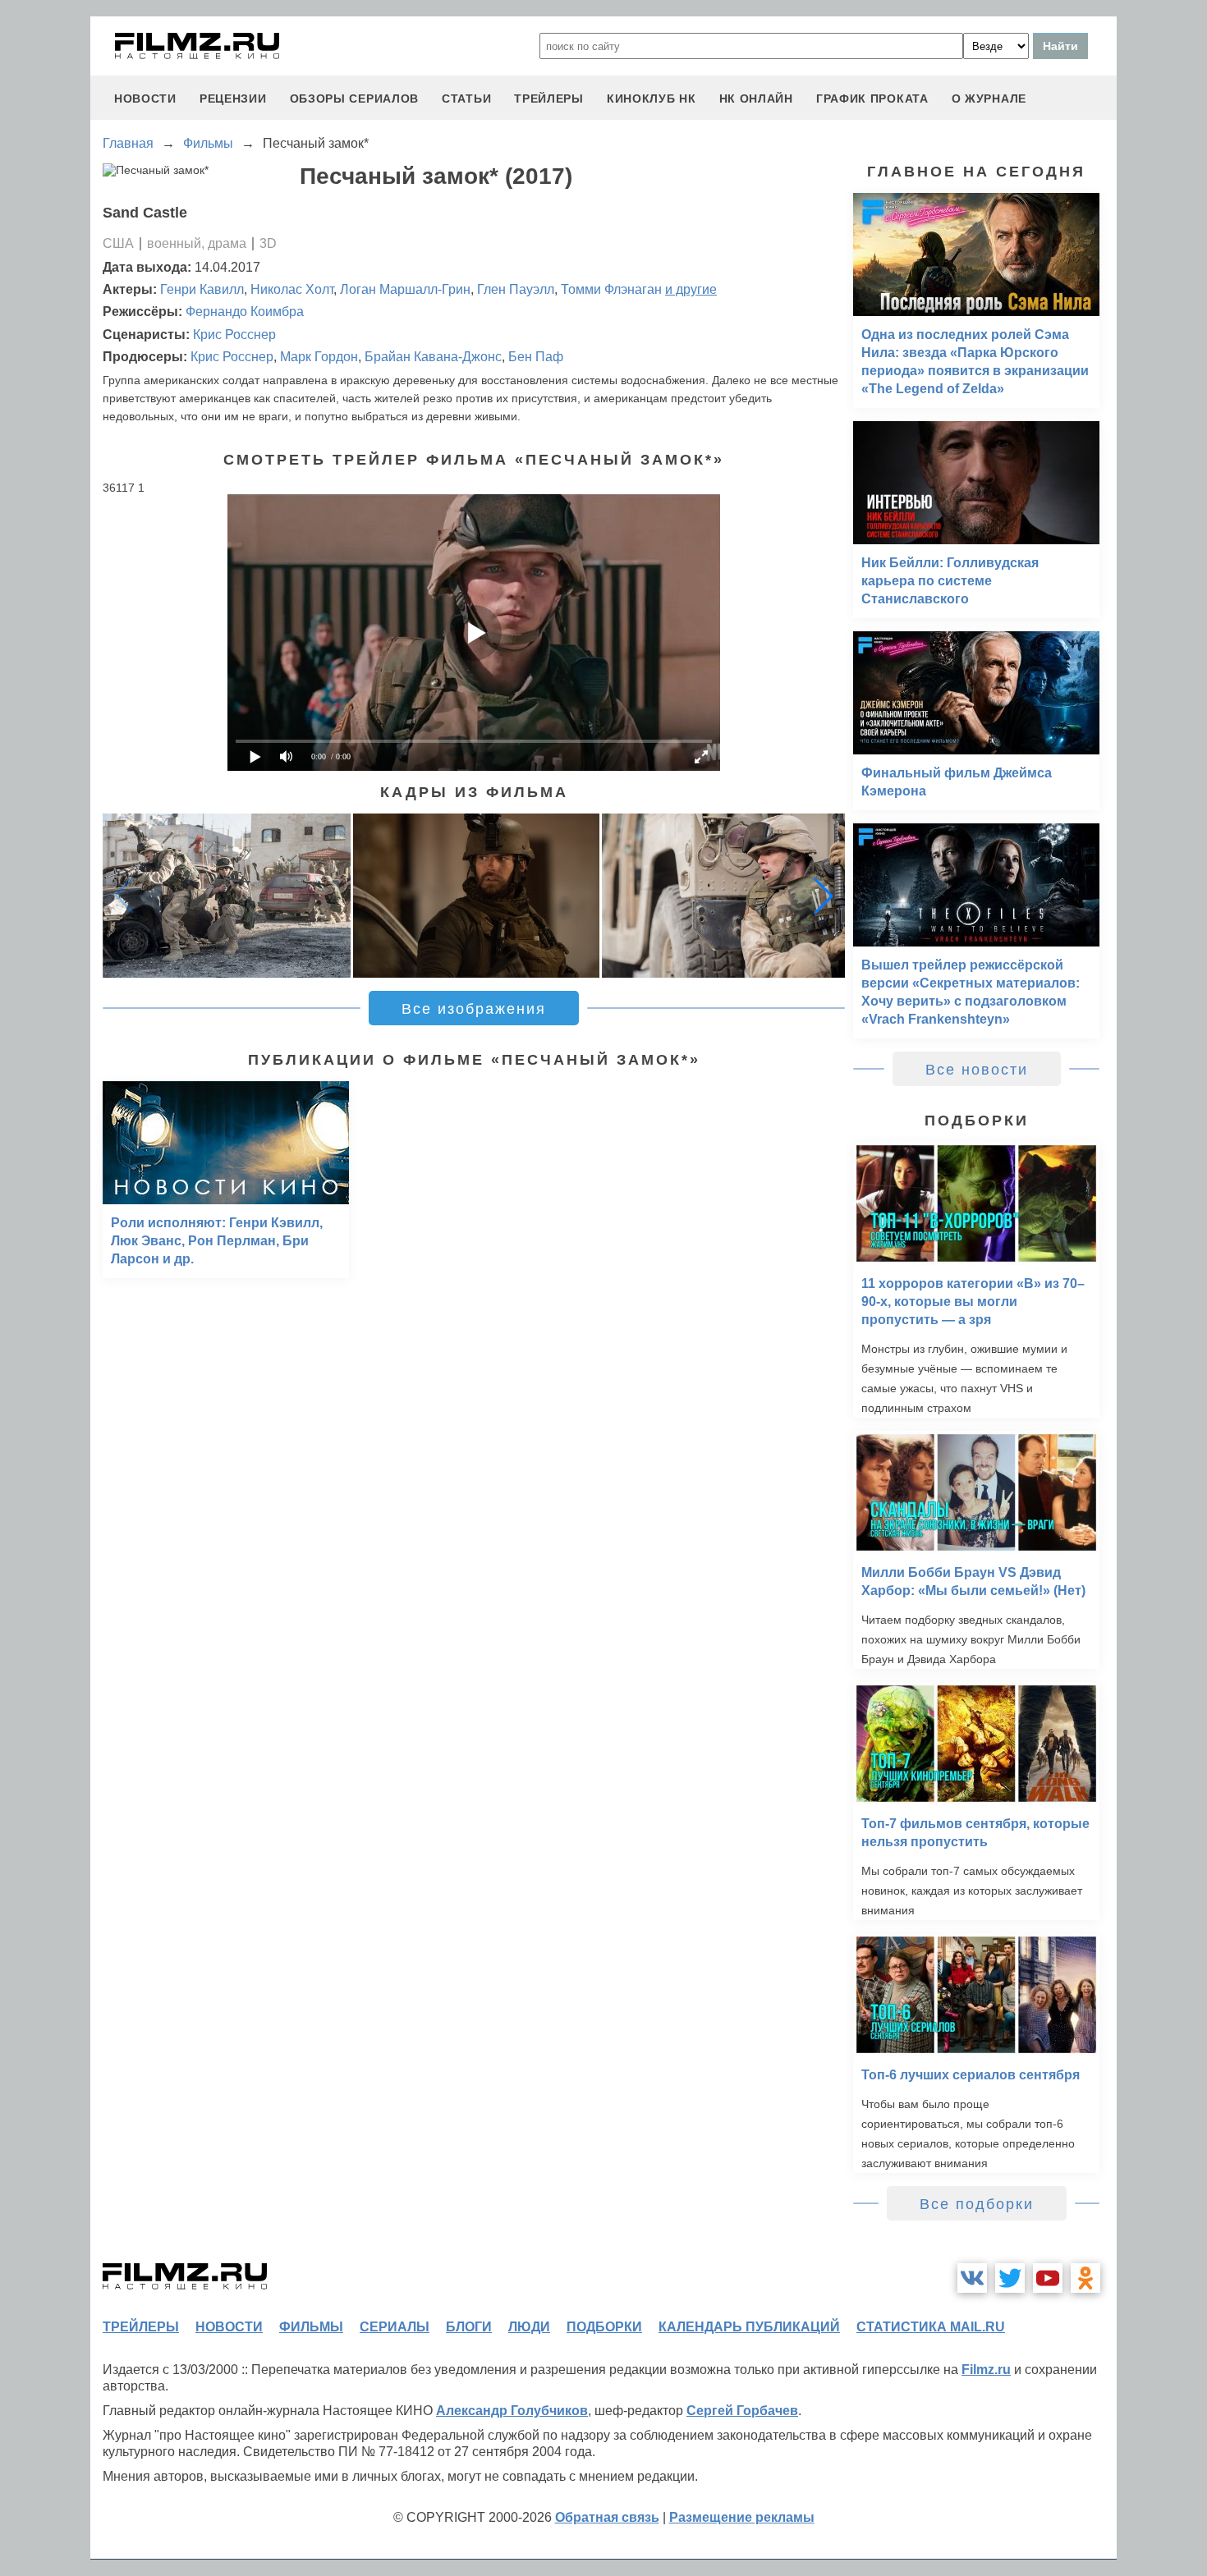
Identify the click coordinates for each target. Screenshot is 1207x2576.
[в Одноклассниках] (1085, 2278)
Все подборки (977, 2204)
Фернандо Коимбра (245, 312)
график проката (872, 99)
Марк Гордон (319, 357)
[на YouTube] (1048, 2278)
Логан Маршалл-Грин (405, 289)
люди (529, 2327)
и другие (691, 289)
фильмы (311, 2327)
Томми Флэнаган (611, 289)
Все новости (977, 1070)
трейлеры (549, 99)
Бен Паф (536, 357)
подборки (604, 2327)
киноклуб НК (652, 99)
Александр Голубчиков (512, 2411)
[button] (824, 896)
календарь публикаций (749, 2327)
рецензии (233, 99)
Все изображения (474, 1009)
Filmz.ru (986, 2370)
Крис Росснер (234, 335)
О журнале (989, 99)
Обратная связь (607, 2517)
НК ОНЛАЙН (756, 99)
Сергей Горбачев (742, 2411)
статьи (466, 99)
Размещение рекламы (742, 2517)
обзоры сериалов (355, 99)
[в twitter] (1010, 2278)
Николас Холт (292, 289)
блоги (469, 2327)
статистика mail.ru (931, 2327)
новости (145, 99)
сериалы (395, 2327)
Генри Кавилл (202, 289)
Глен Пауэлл (516, 289)
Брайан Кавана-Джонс (433, 357)
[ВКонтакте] (972, 2278)
